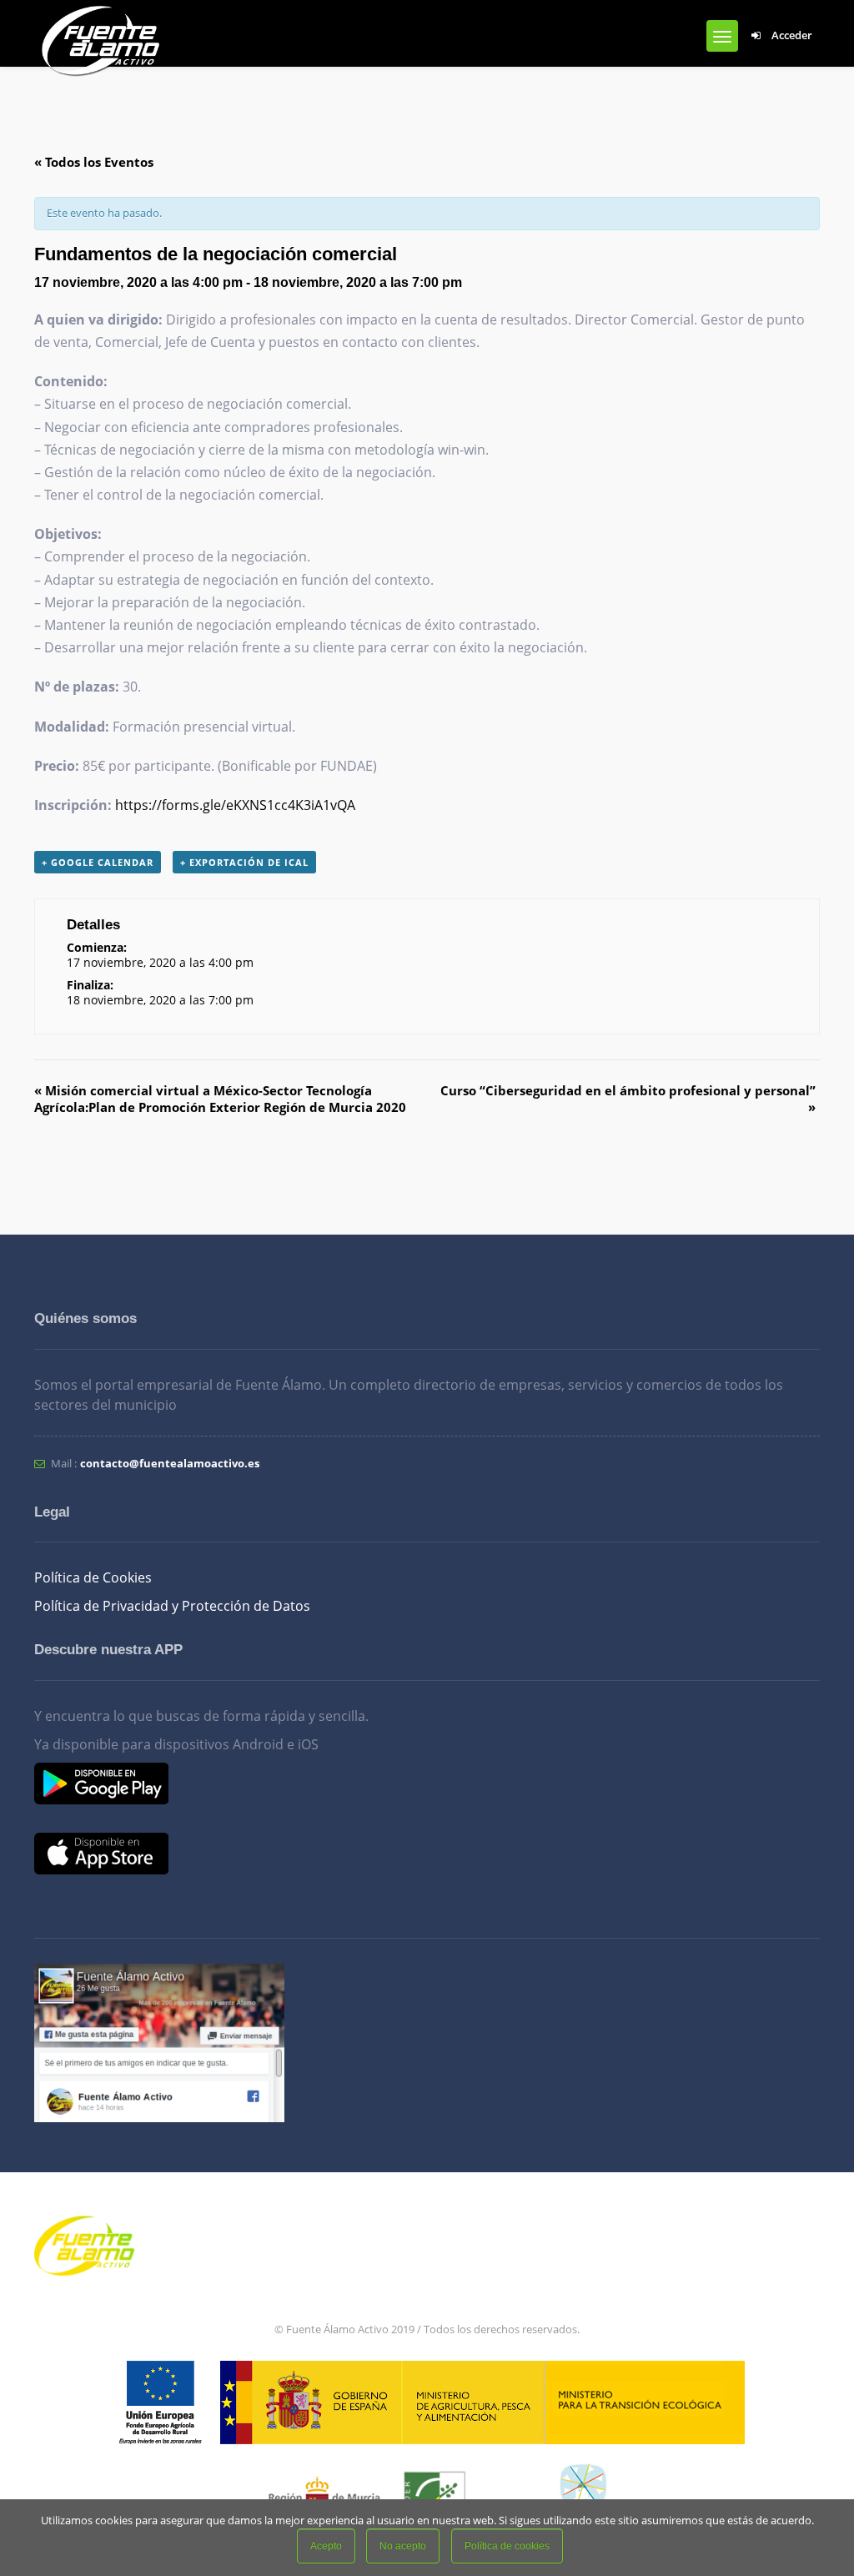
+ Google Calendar (98, 862)
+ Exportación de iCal (244, 862)
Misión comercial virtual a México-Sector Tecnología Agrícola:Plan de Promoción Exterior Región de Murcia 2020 (220, 1099)
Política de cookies (507, 2546)
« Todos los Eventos (94, 162)
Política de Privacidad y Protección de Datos (172, 1606)
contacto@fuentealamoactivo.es (170, 1463)
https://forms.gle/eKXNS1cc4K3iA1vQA (235, 805)
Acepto (326, 2546)
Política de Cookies (93, 1577)
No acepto (403, 2546)
